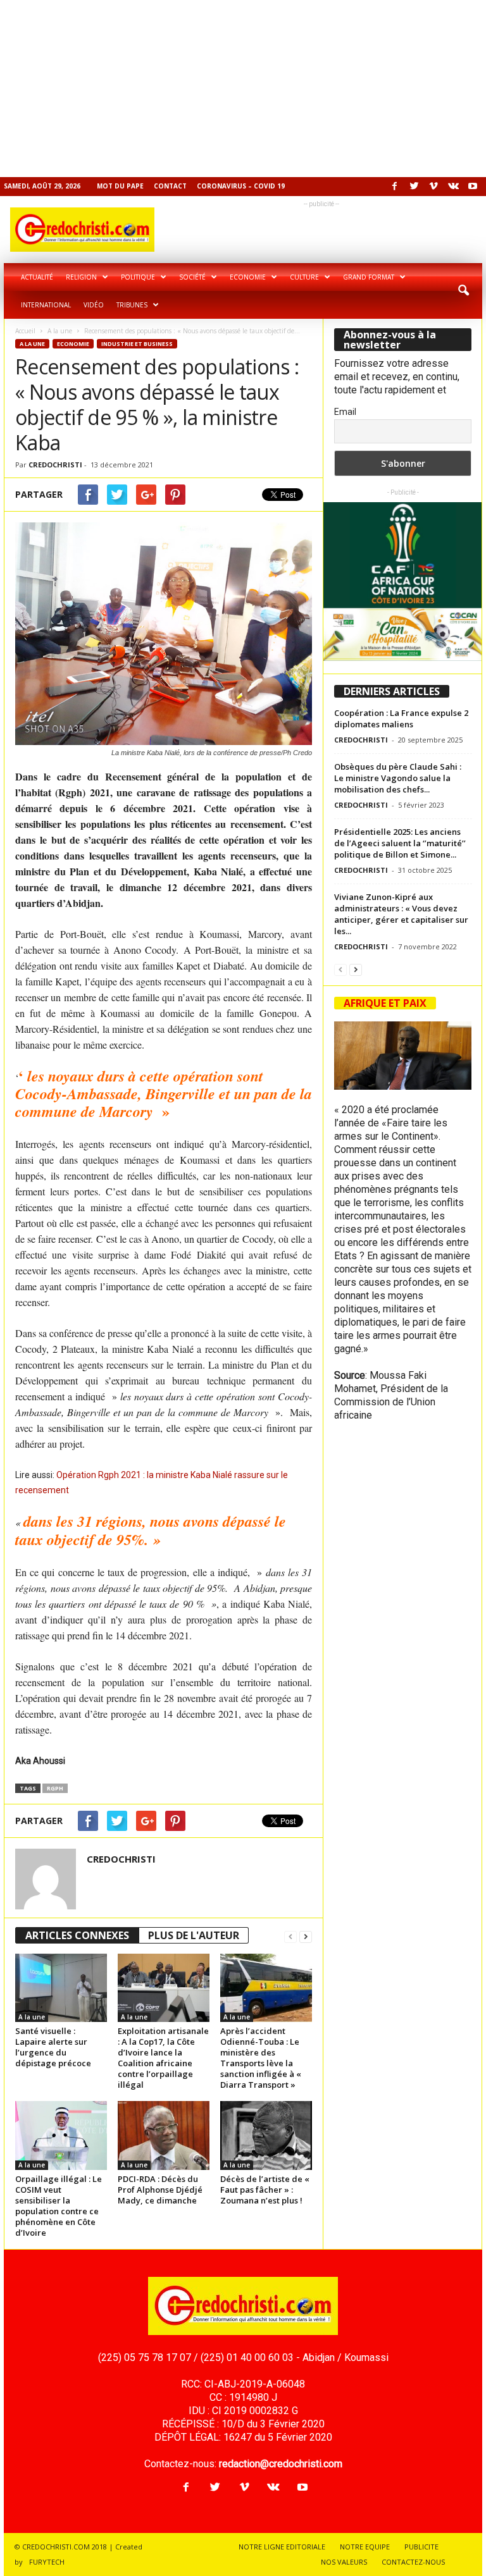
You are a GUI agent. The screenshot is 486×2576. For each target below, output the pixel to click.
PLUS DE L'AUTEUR (194, 1935)
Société (192, 277)
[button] (463, 291)
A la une (60, 331)
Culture (304, 277)
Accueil (25, 331)
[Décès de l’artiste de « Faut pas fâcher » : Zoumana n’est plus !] (266, 2135)
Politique (138, 277)
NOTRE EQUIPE (365, 2547)
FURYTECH (47, 2562)
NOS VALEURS (344, 2562)
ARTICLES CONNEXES (77, 1935)
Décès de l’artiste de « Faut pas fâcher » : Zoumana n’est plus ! (265, 2190)
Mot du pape (120, 186)
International (46, 305)
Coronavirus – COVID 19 (241, 186)
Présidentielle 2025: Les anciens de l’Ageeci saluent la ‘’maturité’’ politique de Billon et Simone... (400, 843)
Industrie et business (137, 344)
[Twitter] (414, 187)
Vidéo (94, 305)
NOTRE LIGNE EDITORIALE (282, 2547)
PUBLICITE (421, 2547)
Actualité (37, 277)
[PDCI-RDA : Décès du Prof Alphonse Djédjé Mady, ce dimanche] (164, 2135)
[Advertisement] (243, 89)
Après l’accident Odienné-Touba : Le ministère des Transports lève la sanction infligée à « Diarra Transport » (261, 2058)
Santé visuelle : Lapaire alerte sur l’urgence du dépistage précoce (53, 2047)
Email (345, 412)
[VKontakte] (453, 187)
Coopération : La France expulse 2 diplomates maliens (401, 718)
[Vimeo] (433, 187)
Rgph (55, 1788)
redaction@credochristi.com (281, 2464)
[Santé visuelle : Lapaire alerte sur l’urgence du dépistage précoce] (61, 1988)
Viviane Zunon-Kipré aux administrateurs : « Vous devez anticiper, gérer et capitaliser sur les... (401, 914)
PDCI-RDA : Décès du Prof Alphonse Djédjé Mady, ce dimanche (160, 2190)
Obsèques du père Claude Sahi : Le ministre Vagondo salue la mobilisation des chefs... (398, 778)
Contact (170, 186)
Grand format (369, 277)
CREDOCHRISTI (55, 465)
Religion (81, 277)
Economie (248, 277)
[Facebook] (394, 187)
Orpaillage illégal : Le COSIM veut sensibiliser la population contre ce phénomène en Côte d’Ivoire (59, 2206)
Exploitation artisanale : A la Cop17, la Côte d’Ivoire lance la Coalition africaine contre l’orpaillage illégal (163, 2058)
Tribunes (132, 305)
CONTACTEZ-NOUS (413, 2562)
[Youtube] (473, 187)
